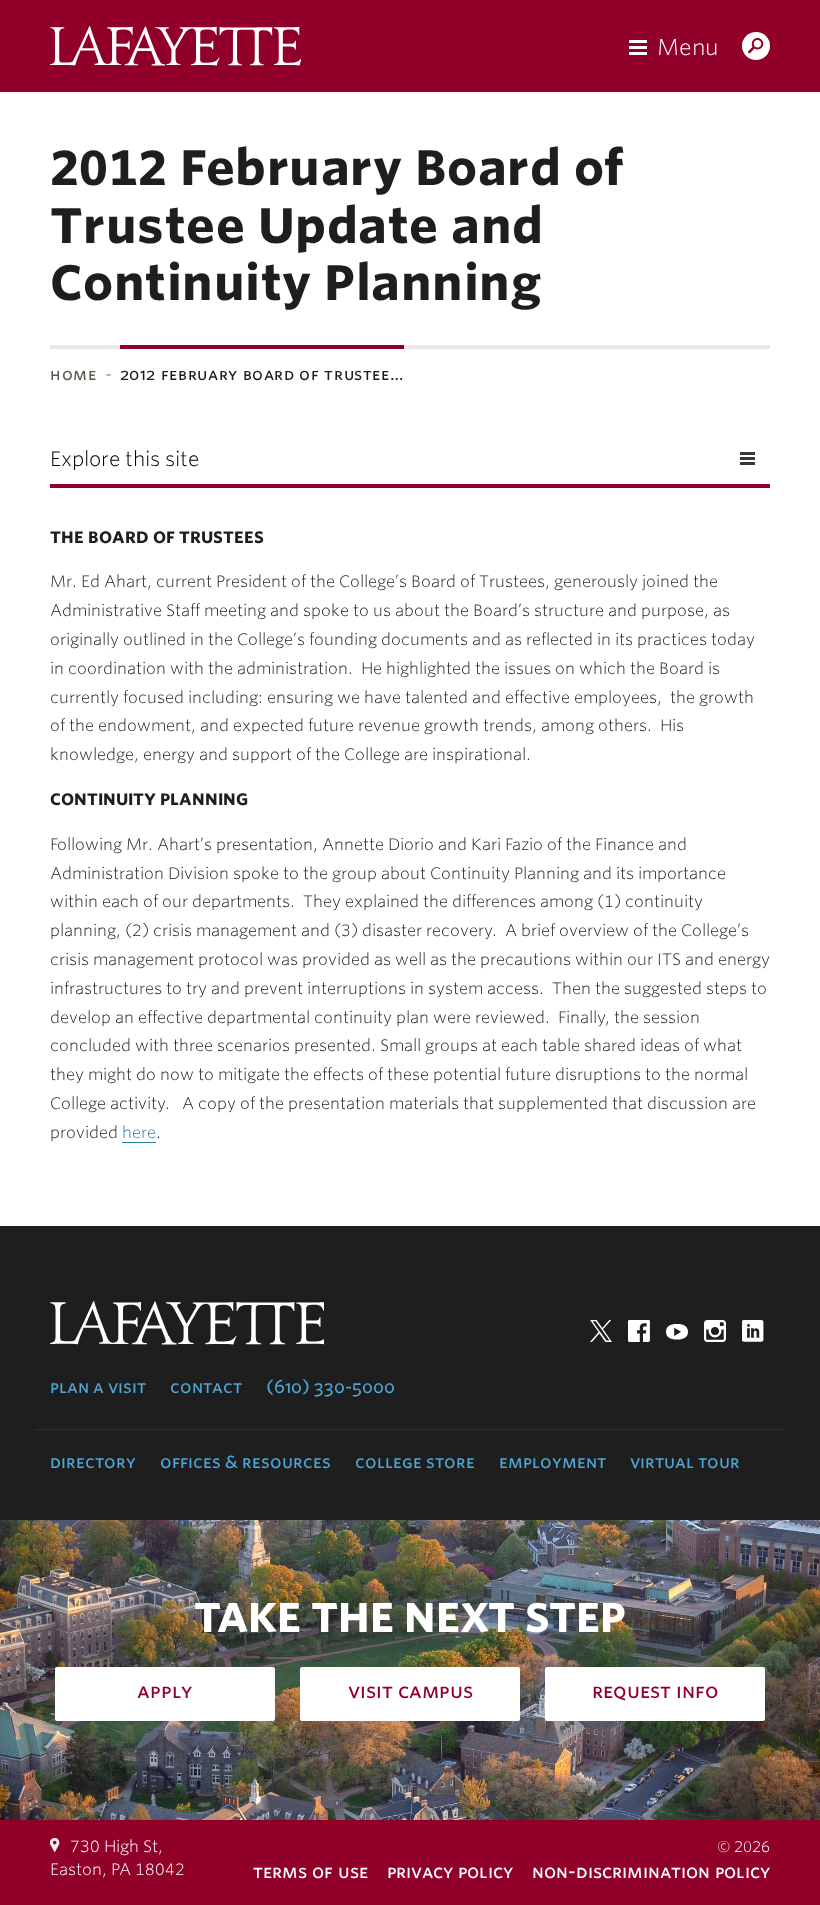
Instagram (715, 1331)
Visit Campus (410, 1691)
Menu (687, 47)
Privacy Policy (450, 1871)
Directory (93, 1462)
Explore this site (124, 459)
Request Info (655, 1691)
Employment (552, 1462)
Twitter (601, 1331)
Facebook (639, 1331)
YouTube (677, 1331)
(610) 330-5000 (330, 1387)
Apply (165, 1691)
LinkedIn (753, 1331)
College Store (415, 1462)
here (139, 1132)
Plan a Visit (98, 1387)
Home (73, 374)
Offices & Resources (245, 1462)
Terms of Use (310, 1871)
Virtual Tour (685, 1462)
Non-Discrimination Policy (651, 1871)
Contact (206, 1387)
